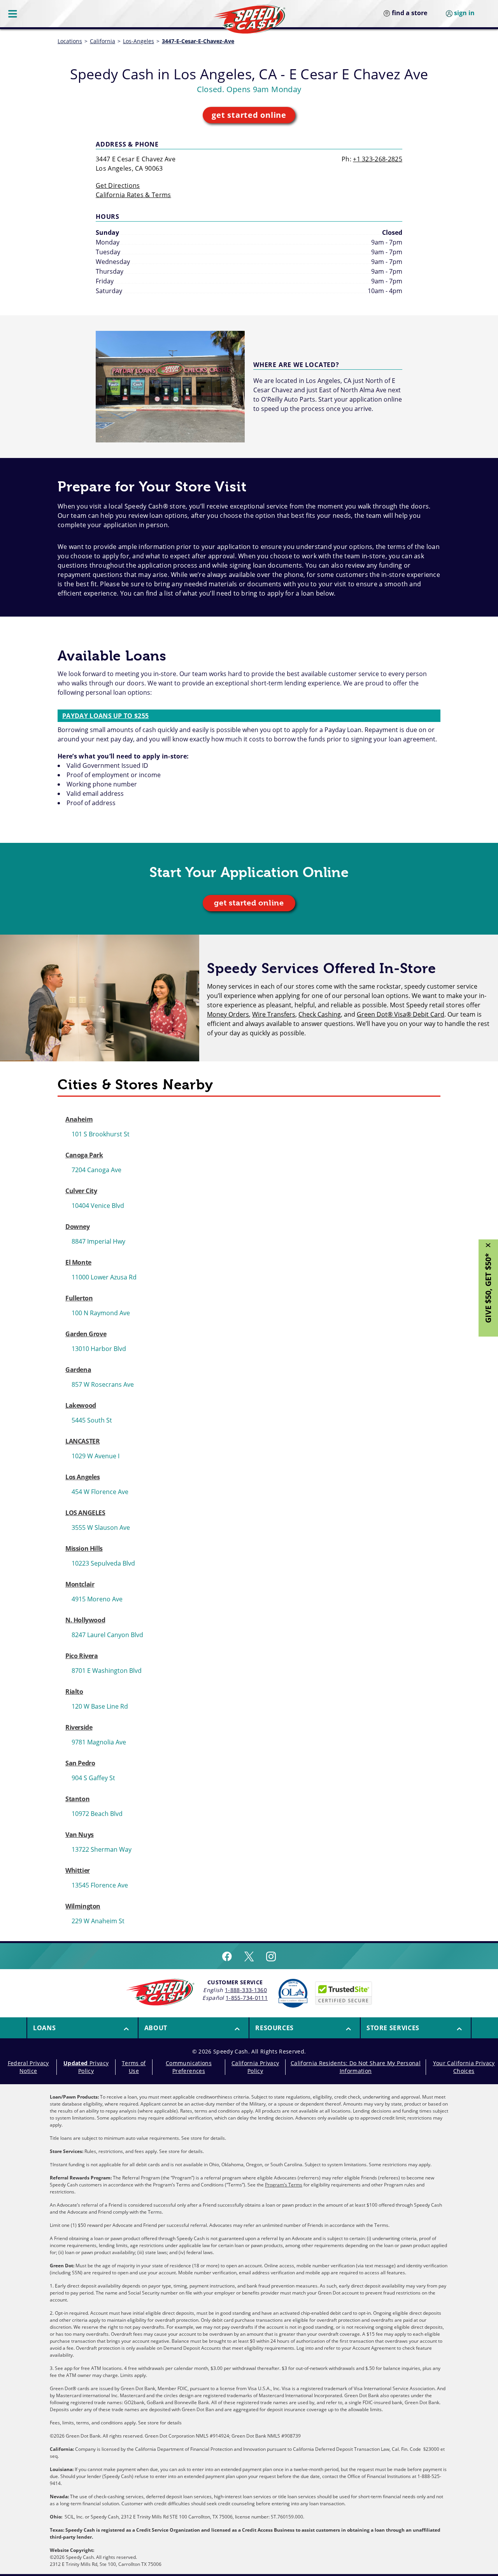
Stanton (77, 1799)
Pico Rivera (82, 1656)
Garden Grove (86, 1334)
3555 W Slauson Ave (101, 1527)
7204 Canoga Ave (96, 1170)
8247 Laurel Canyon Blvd (107, 1635)
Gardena (78, 1370)
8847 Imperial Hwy (98, 1241)
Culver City (81, 1191)
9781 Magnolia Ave (99, 1742)
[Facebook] (227, 1956)
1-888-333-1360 (246, 1990)
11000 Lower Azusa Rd (104, 1277)
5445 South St (92, 1420)
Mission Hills (84, 1548)
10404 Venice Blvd (98, 1206)
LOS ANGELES (85, 1513)
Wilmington (83, 1906)
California (103, 41)
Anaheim (79, 1119)
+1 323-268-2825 (378, 159)
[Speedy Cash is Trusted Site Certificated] (344, 1993)
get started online (249, 115)
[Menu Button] (13, 14)
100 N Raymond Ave (101, 1313)
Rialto (74, 1692)
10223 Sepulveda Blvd (103, 1563)
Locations (70, 41)
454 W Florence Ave (100, 1492)
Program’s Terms (284, 2185)
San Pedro (80, 1763)
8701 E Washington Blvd (107, 1671)
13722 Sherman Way (102, 1849)
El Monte (78, 1262)
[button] (82, 2028)
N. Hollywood (85, 1620)
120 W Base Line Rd (100, 1706)
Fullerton (79, 1298)
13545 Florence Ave (100, 1885)
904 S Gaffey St (93, 1778)
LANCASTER (82, 1441)
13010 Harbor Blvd (99, 1349)
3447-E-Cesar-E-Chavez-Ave (198, 41)
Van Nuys (80, 1835)
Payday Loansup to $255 (105, 716)
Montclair (80, 1584)
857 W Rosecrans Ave (103, 1384)
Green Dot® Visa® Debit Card (401, 1014)
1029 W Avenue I (96, 1456)
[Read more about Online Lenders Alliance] (293, 1993)
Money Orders (228, 1014)
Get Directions (118, 185)
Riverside (79, 1727)
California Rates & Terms (133, 195)
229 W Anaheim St (98, 1921)
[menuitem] (82, 2028)
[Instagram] (271, 1956)
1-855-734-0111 (247, 1998)
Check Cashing (320, 1014)
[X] (249, 1956)
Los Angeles (83, 1477)
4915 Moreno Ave (97, 1599)
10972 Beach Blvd (97, 1814)
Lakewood (81, 1405)
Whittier (78, 1870)
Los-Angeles (139, 41)
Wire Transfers (274, 1014)
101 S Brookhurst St (101, 1134)
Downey (78, 1227)
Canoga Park (84, 1155)
